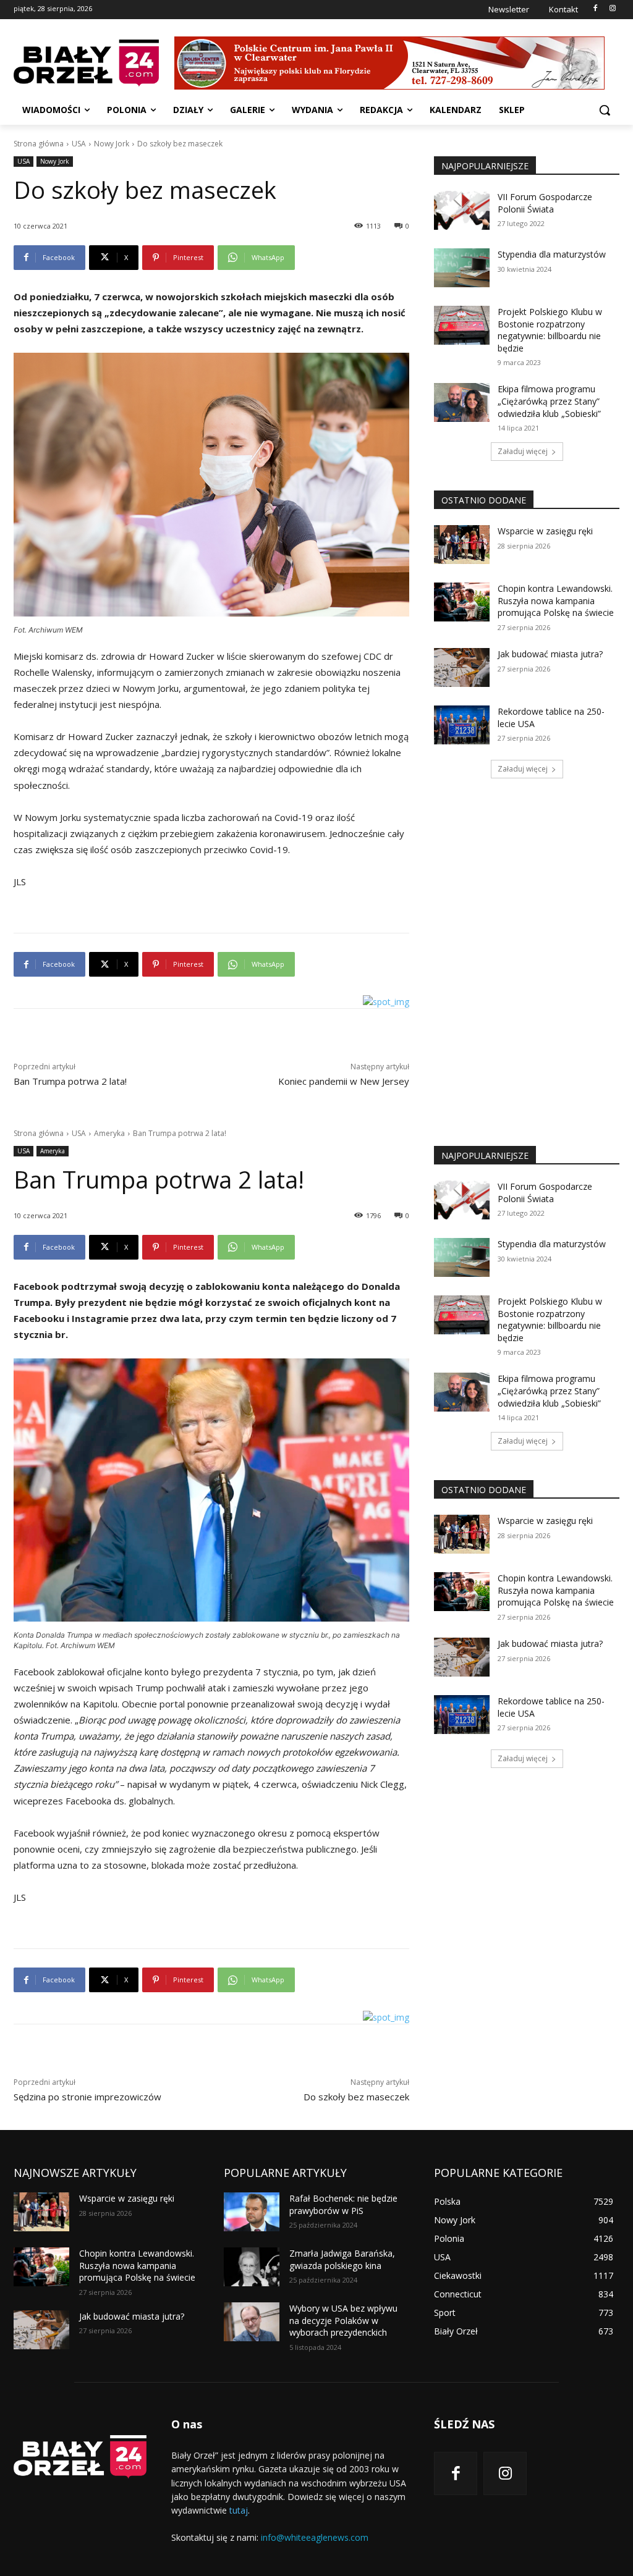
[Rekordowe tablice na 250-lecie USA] (462, 725)
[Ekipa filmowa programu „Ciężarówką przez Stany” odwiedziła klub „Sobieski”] (462, 402)
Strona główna (39, 144)
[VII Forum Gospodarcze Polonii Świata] (462, 210)
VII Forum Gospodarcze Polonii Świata (545, 203)
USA (79, 144)
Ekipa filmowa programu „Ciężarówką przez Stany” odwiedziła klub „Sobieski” (549, 401)
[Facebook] (595, 9)
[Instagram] (612, 9)
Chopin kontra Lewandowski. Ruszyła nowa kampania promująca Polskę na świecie (556, 600)
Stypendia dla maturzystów (552, 254)
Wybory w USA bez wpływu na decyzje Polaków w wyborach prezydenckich (343, 2320)
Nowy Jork (112, 144)
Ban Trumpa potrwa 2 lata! (70, 1081)
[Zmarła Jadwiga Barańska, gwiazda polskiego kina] (252, 2267)
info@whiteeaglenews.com (315, 2537)
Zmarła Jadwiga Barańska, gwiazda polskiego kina (342, 2259)
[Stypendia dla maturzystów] (462, 268)
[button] (605, 110)
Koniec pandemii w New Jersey (344, 1081)
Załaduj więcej (523, 451)
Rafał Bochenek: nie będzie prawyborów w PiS (343, 2204)
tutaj (239, 2510)
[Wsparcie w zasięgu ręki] (462, 545)
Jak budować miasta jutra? (550, 654)
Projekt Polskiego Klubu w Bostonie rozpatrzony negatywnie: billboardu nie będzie (550, 330)
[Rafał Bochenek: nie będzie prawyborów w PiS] (252, 2212)
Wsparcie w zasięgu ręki (545, 531)
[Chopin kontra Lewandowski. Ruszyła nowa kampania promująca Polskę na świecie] (462, 602)
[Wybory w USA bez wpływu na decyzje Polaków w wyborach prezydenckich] (252, 2322)
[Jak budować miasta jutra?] (462, 667)
